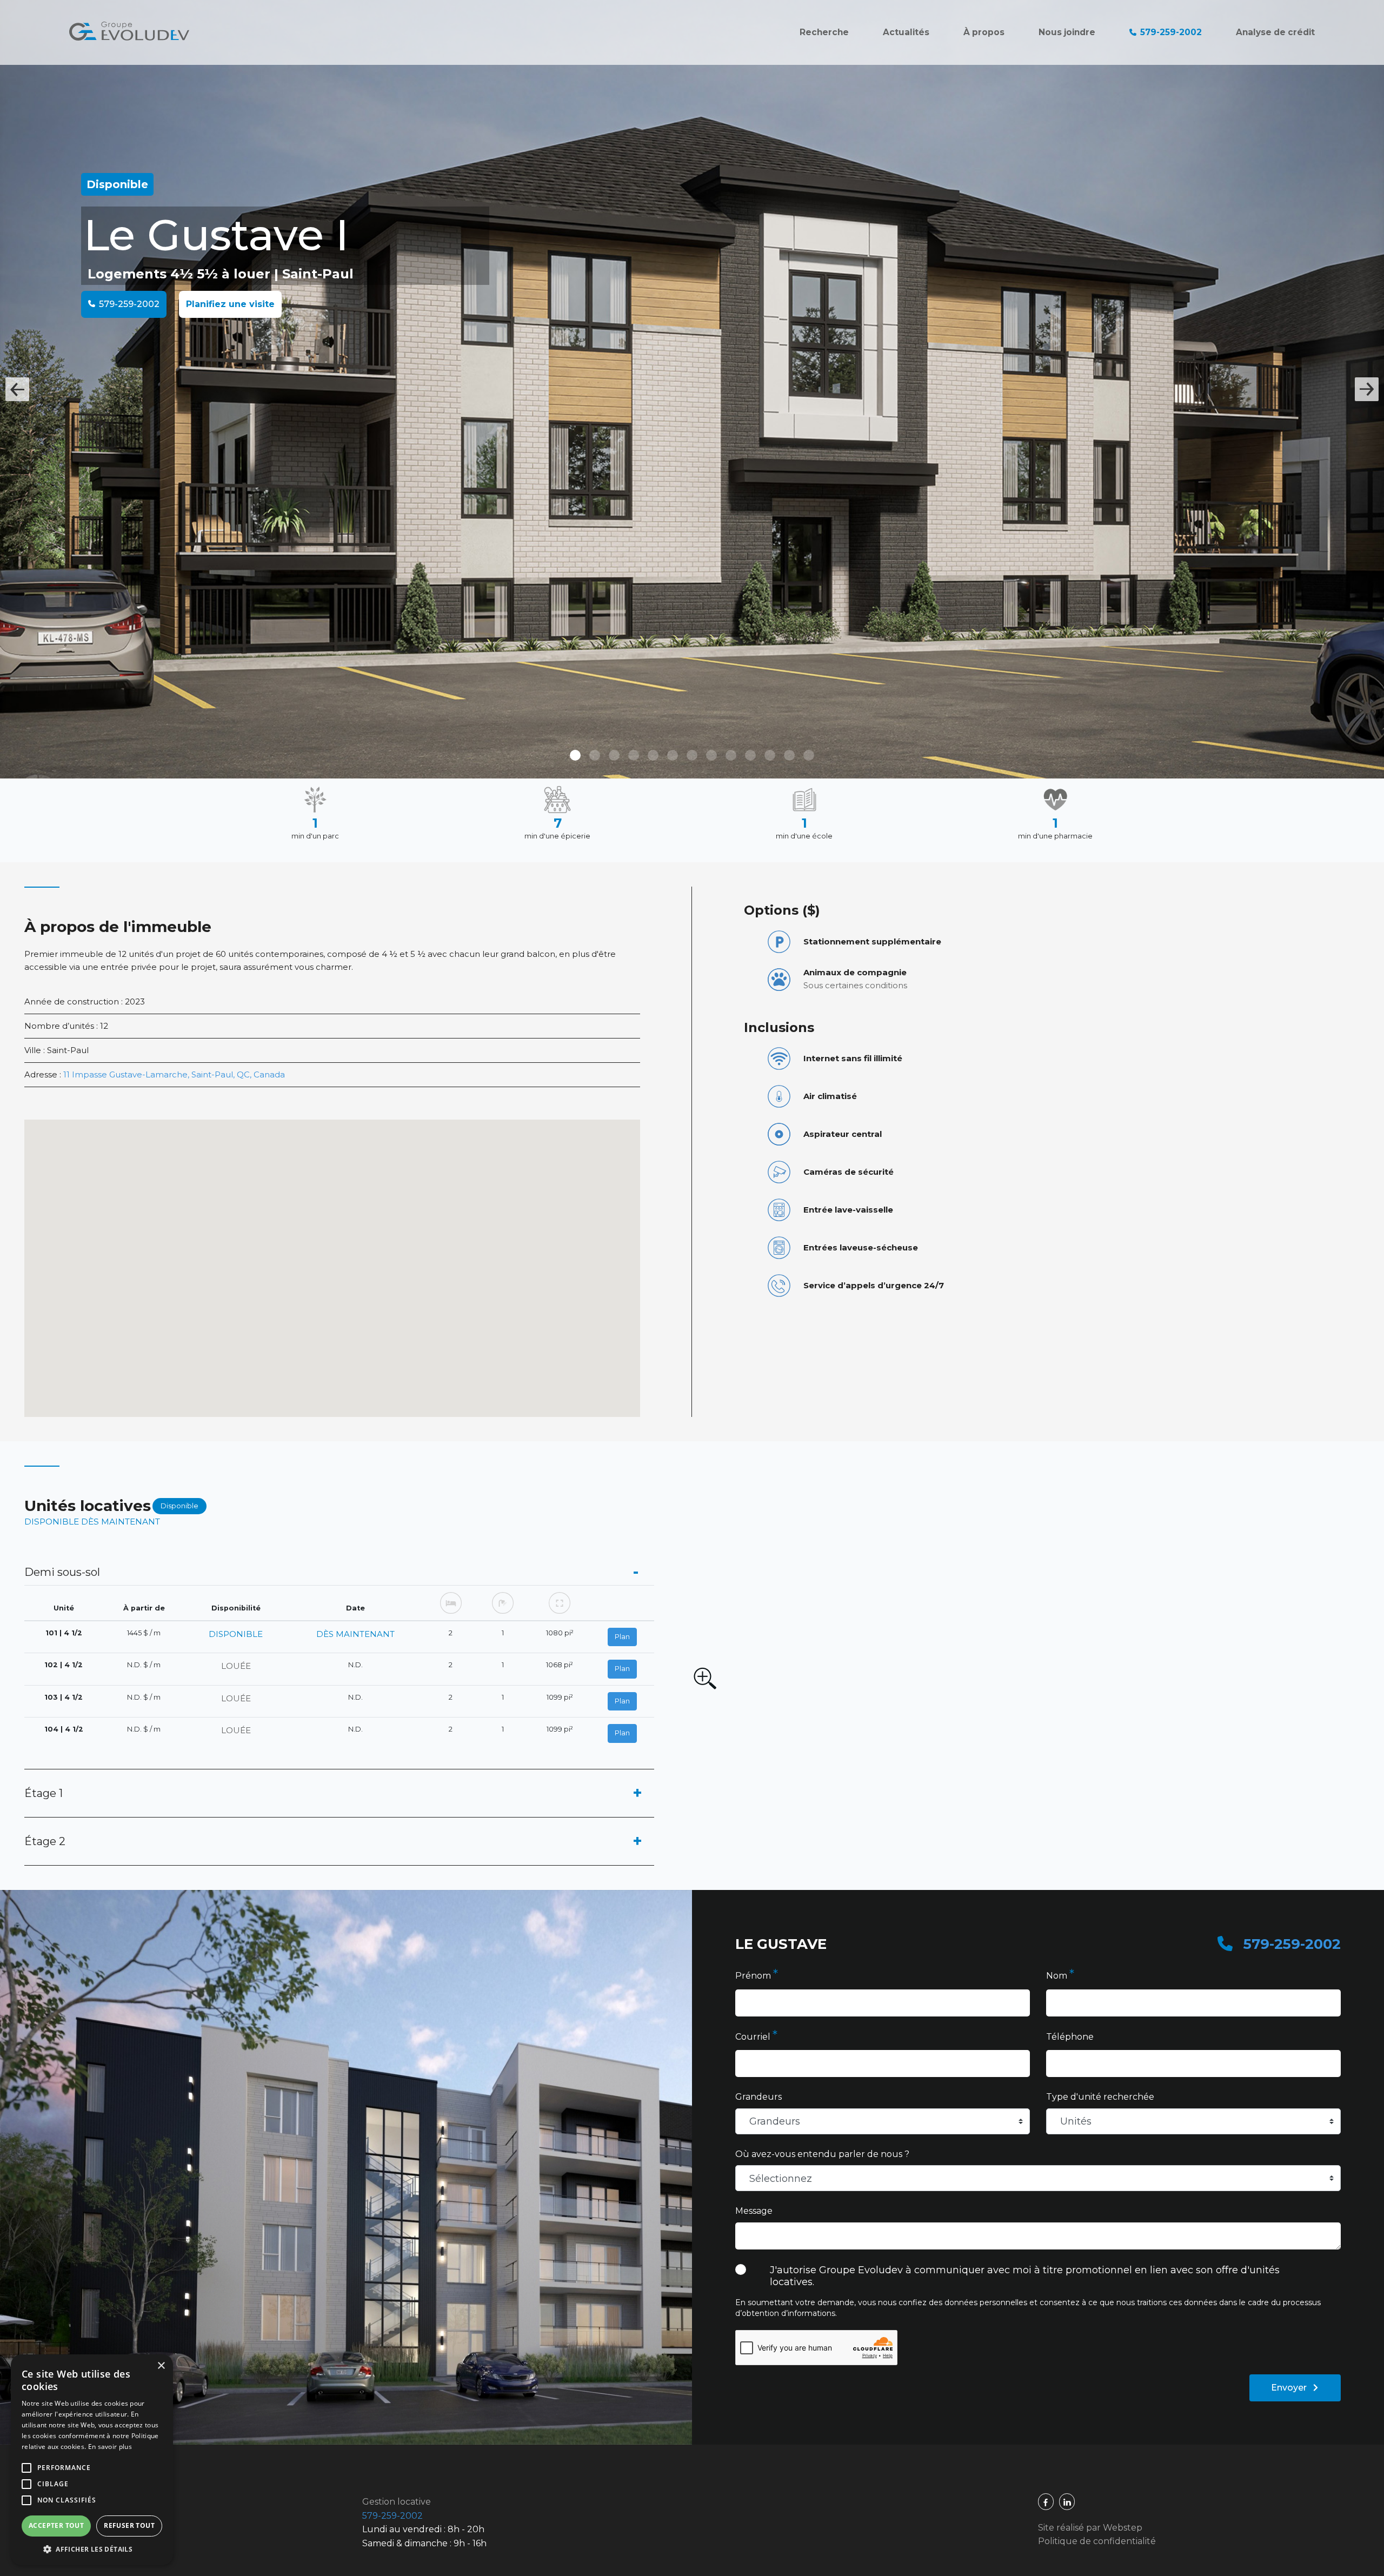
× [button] (161, 2366)
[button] (92, 2549)
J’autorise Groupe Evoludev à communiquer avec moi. (693, 1355)
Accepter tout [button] (56, 2525)
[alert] (92, 2460)
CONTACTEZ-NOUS (692, 1446)
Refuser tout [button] (129, 2525)
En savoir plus (110, 2447)
